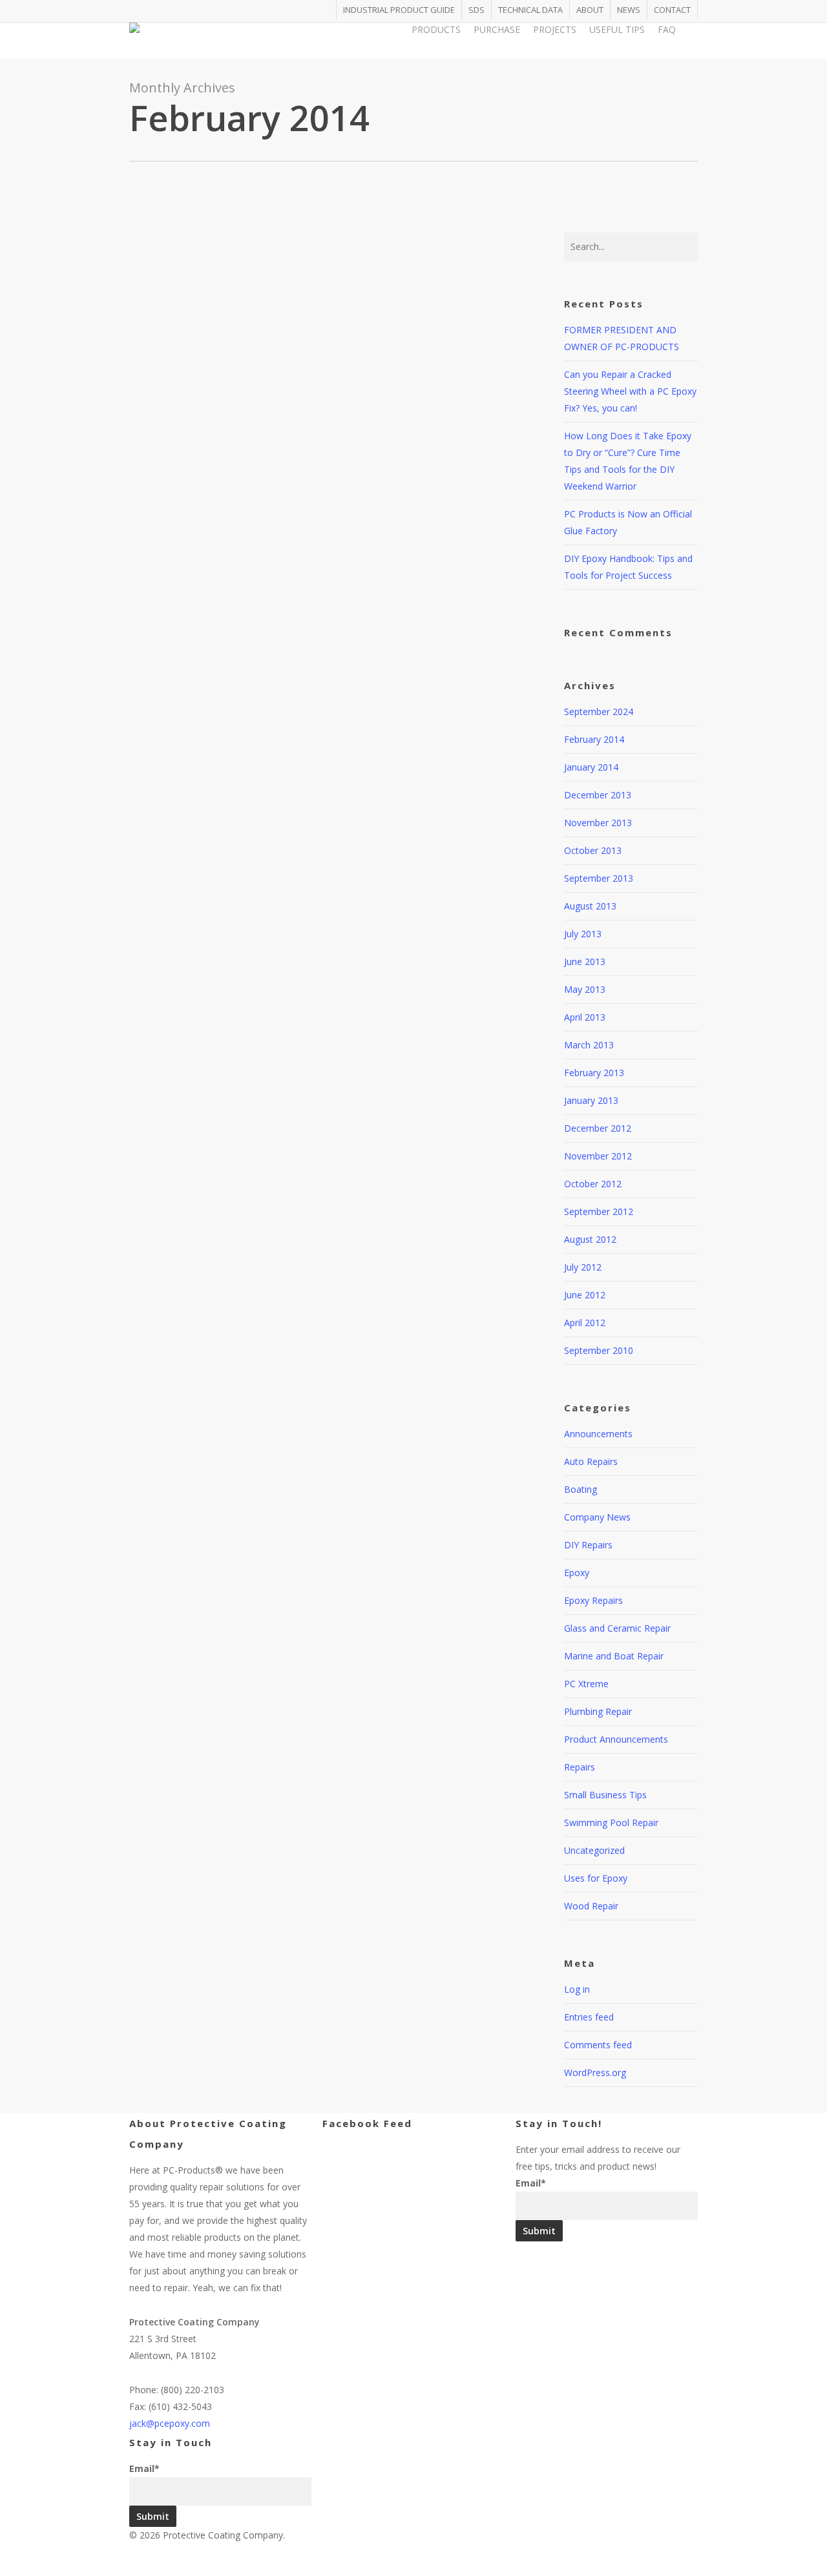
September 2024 (599, 712)
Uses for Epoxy (596, 1878)
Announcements (598, 1434)
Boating (581, 1489)
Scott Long (227, 241)
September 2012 (599, 1211)
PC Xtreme (586, 1684)
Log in (577, 1989)
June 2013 (585, 961)
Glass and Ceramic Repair (617, 1628)
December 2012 (598, 1128)
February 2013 (594, 1073)
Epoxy (577, 1573)
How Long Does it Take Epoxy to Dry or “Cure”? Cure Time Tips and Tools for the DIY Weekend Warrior (352, 465)
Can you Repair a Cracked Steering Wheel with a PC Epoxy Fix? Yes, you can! (355, 209)
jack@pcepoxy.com (170, 2423)
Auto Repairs (288, 241)
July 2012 (583, 1267)
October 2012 (593, 1184)
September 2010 (599, 1350)
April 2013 (585, 1017)
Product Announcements (616, 1739)
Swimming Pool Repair (611, 1823)
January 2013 (591, 1100)
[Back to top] (413, 2568)
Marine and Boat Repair (614, 1656)
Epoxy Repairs (593, 1600)
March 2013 (589, 1045)
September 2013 (599, 878)
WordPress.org (595, 2072)
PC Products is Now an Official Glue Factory (331, 738)
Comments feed (598, 2045)
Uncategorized (404, 241)
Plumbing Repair (598, 1711)
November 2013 (598, 823)
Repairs (580, 1767)
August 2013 (590, 906)
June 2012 (585, 1295)
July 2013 (583, 934)
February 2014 (594, 739)
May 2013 (585, 989)
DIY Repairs (344, 241)
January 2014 (591, 767)
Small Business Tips (605, 1795)
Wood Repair (591, 1906)
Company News (294, 770)
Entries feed (589, 2017)
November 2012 (598, 1156)
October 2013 (593, 850)
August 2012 (590, 1239)
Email (144, 2468)
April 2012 (585, 1323)
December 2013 (598, 795)
